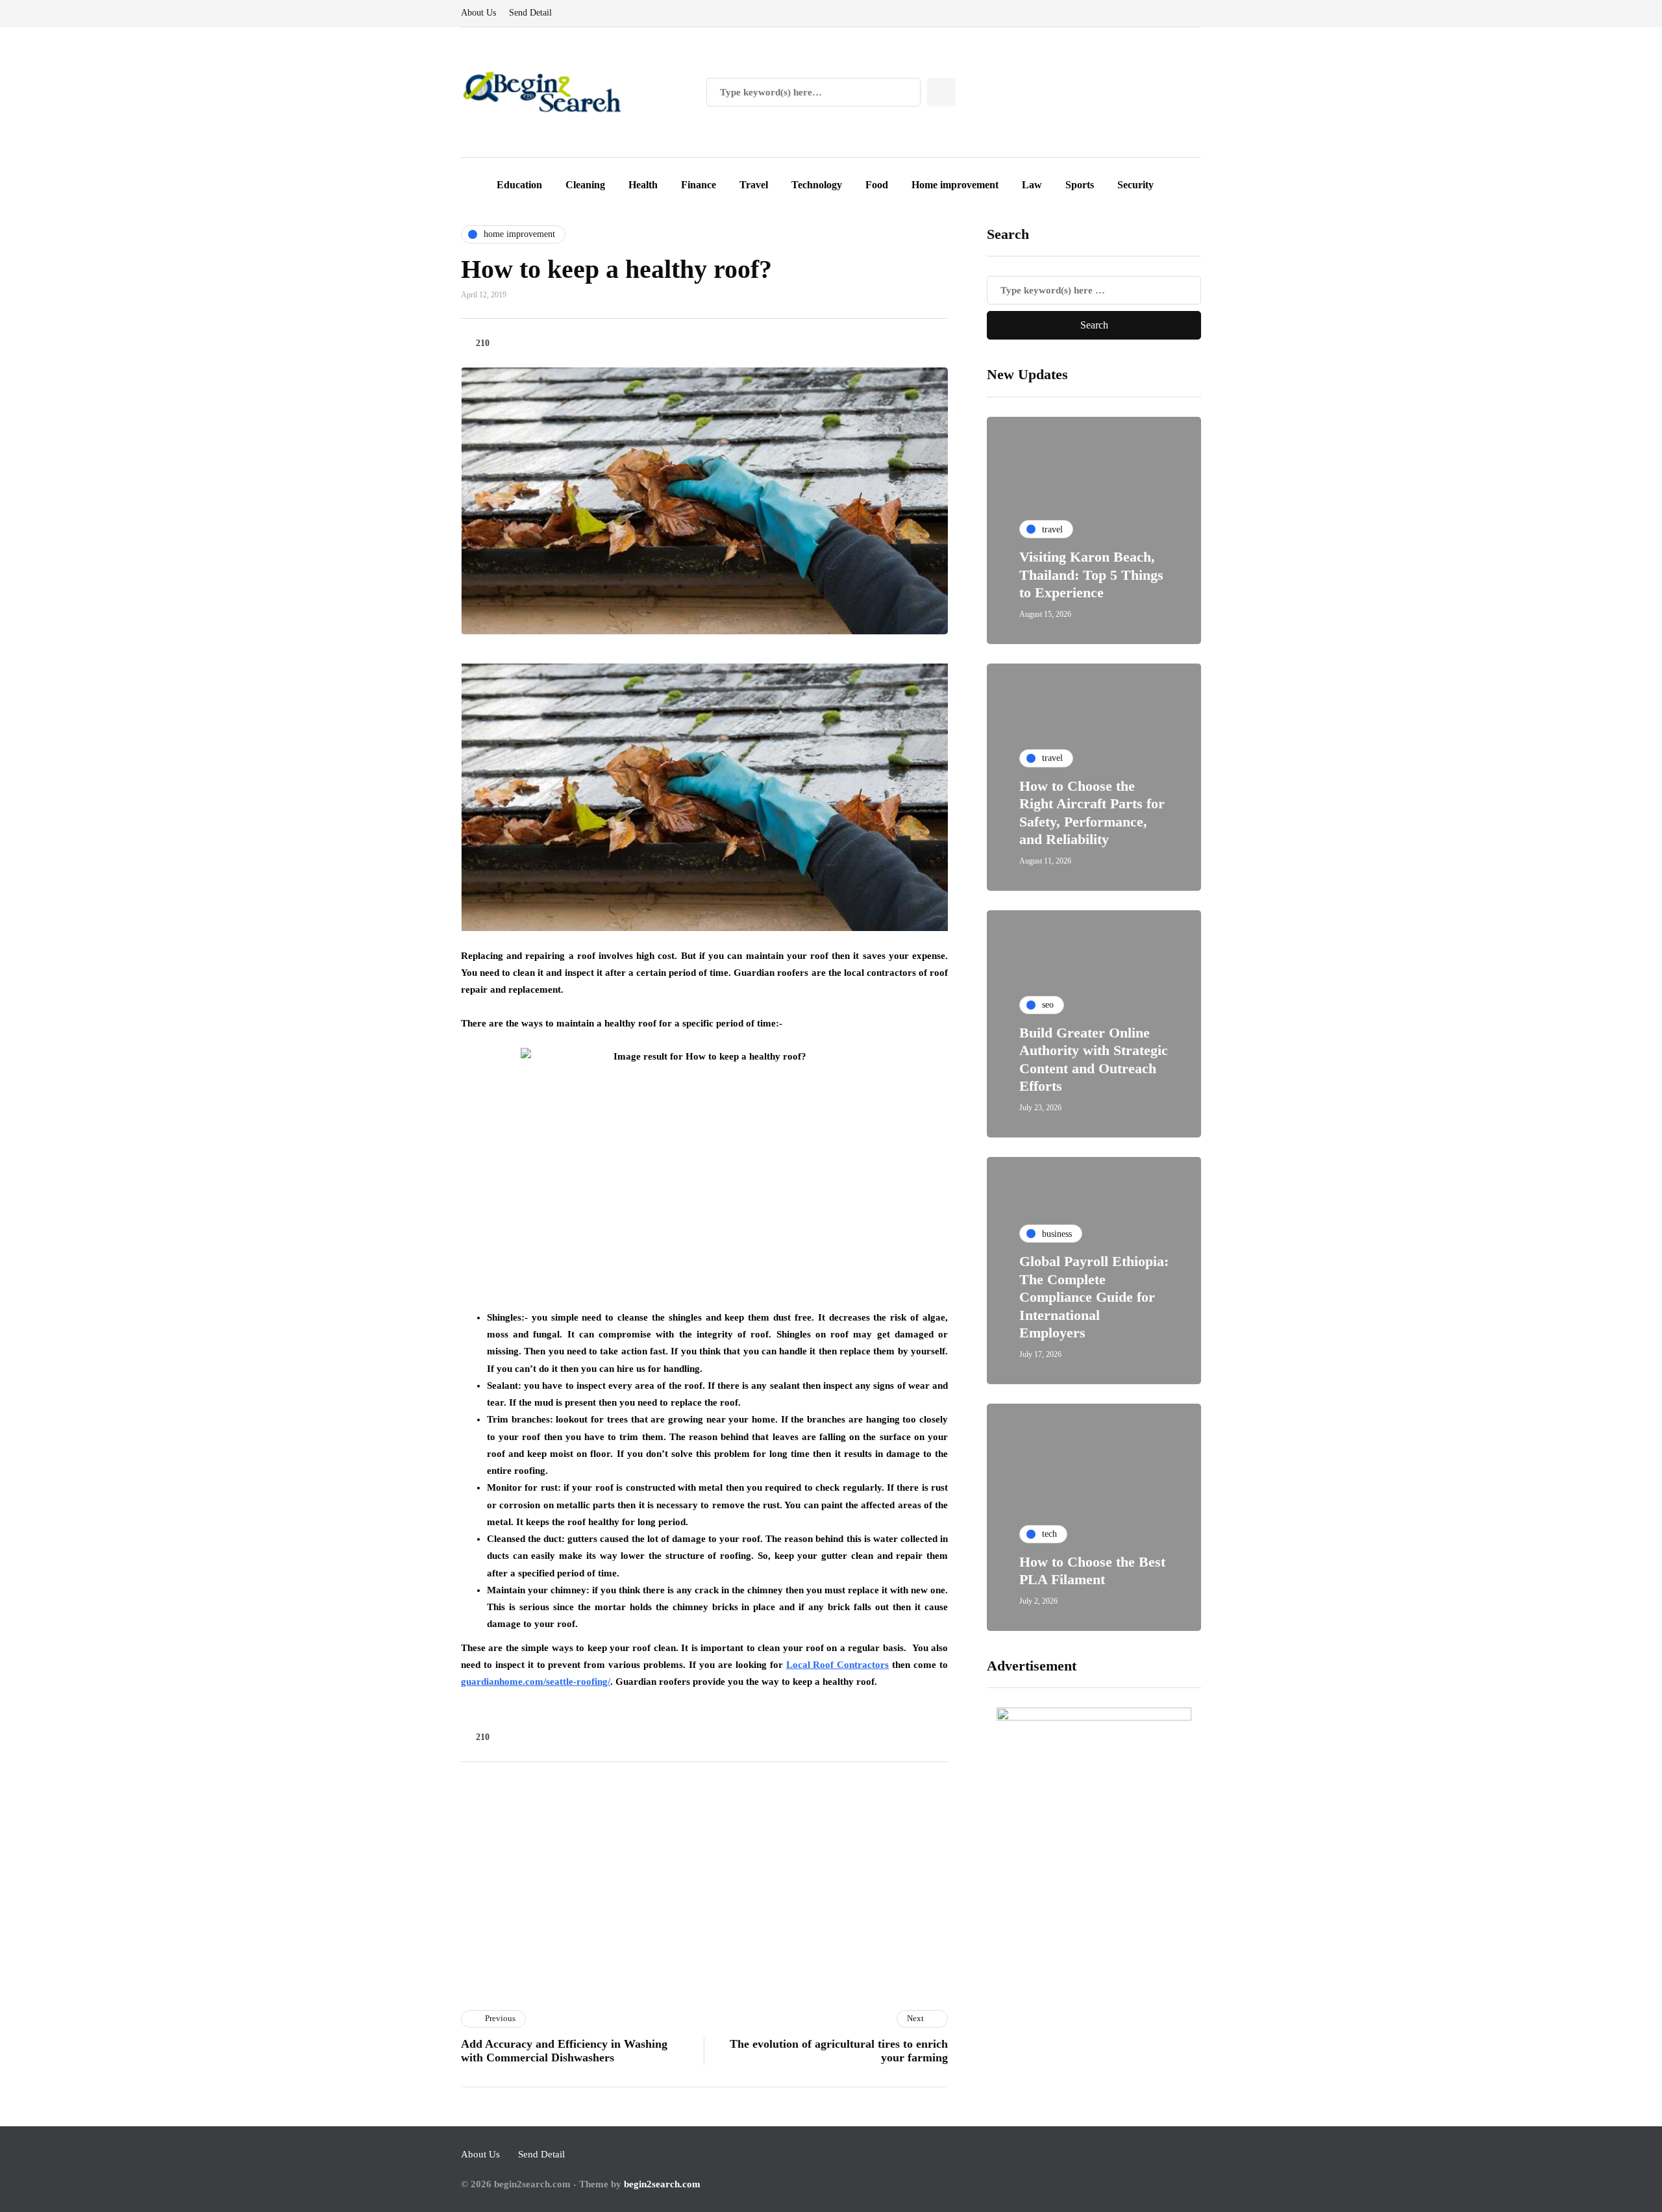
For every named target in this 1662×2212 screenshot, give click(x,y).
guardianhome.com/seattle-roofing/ (536, 1682)
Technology (817, 185)
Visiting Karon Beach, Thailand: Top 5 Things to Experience (1091, 575)
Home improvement (955, 185)
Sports (1080, 185)
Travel (754, 185)
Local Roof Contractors (838, 1665)
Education (519, 185)
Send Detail (530, 13)
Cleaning (585, 185)
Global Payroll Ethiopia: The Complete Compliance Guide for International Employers (1094, 1297)
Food (877, 185)
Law (1032, 185)
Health (643, 185)
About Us (478, 13)
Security (1135, 185)
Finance (699, 185)
